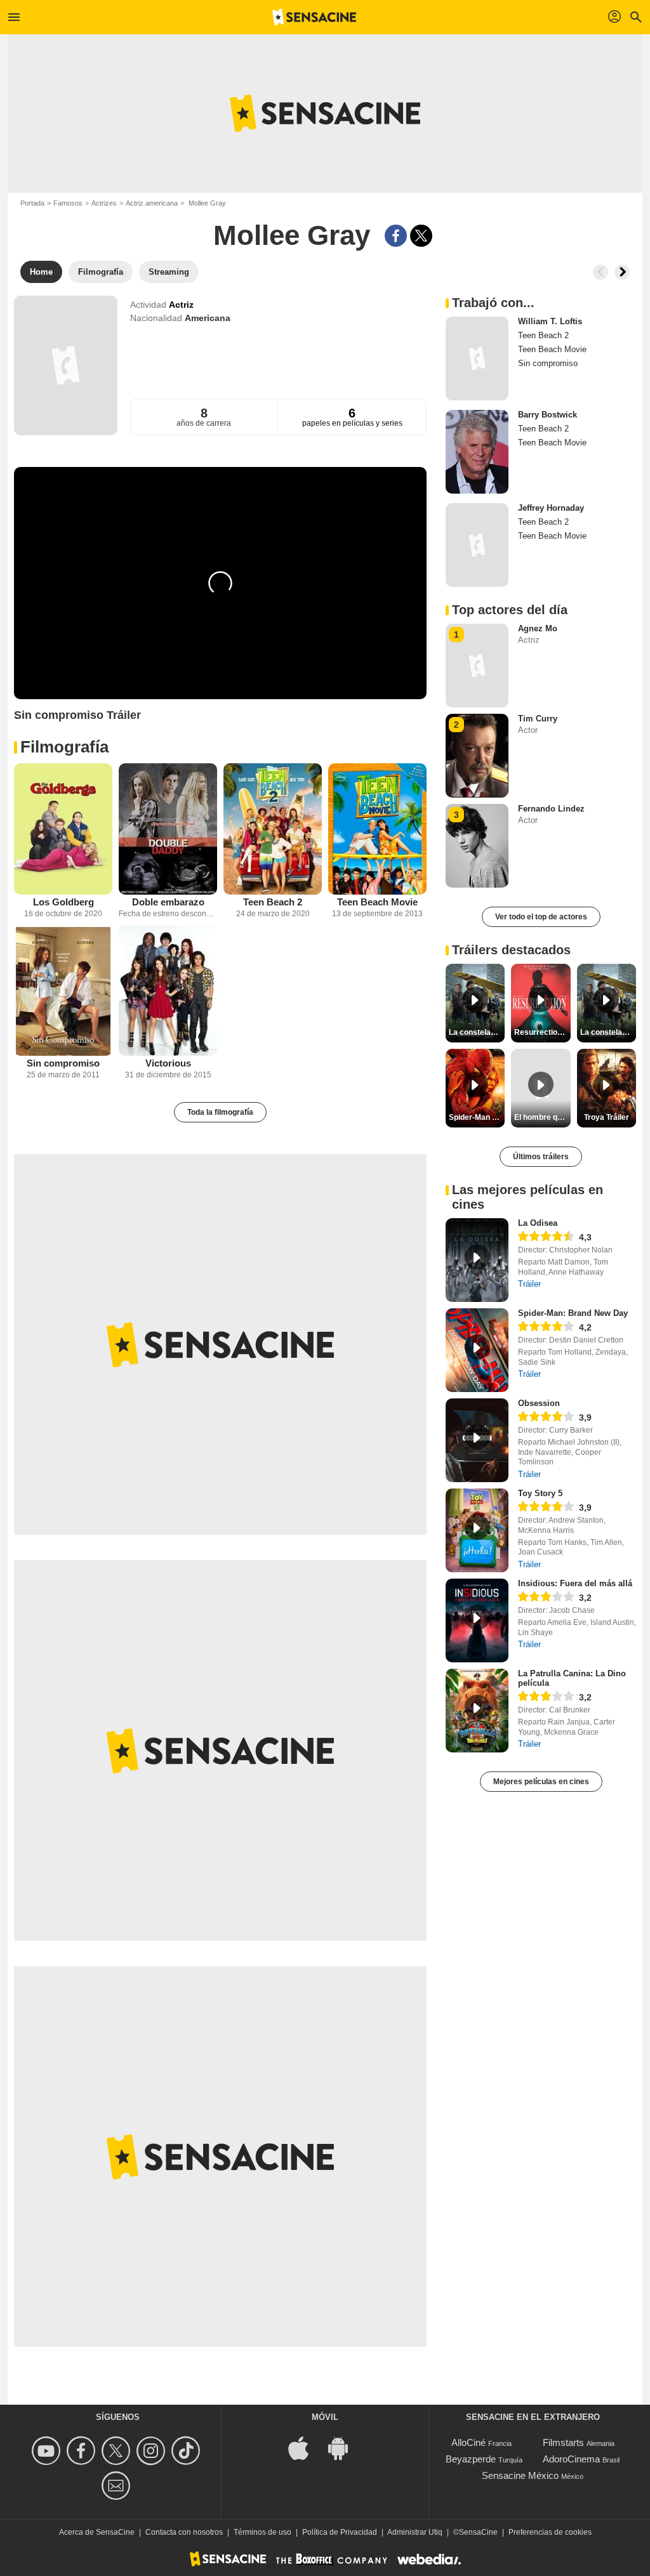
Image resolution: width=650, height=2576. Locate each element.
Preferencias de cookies (550, 2532)
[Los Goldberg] (63, 829)
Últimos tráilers (541, 1157)
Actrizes (104, 203)
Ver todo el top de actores (541, 917)
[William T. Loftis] (477, 358)
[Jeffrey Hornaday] (477, 545)
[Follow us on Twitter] (118, 2451)
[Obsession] (477, 1440)
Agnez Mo (538, 628)
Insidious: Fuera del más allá (575, 1583)
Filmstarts (563, 2442)
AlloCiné (468, 2442)
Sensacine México (520, 2475)
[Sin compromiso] (63, 991)
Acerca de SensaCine (97, 2532)
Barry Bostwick (547, 415)
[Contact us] (118, 2486)
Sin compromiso (63, 1063)
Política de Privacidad (340, 2532)
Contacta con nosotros (184, 2532)
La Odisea (538, 1223)
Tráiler (529, 1284)
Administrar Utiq (415, 2532)
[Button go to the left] (600, 272)
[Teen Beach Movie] (377, 829)
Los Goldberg (63, 902)
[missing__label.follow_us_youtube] (48, 2451)
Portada (32, 203)
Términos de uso (262, 2532)
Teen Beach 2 (273, 902)
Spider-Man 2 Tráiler (477, 1117)
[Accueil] (314, 17)
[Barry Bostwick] (477, 452)
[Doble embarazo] (168, 829)
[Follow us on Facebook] (83, 2451)
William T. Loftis (550, 321)
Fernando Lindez (551, 809)
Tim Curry (538, 719)
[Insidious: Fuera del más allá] (477, 1620)
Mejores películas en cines (541, 1782)
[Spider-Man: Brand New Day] (477, 1350)
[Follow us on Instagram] (153, 2451)
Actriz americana (152, 203)
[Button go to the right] (622, 272)
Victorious (168, 1063)
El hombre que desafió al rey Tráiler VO (542, 1117)
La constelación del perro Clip (477, 1032)
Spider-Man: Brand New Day (573, 1313)
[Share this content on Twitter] (421, 236)
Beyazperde (471, 2459)
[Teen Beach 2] (273, 829)
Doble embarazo (168, 902)
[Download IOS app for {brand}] (305, 2448)
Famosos (68, 203)
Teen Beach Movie (377, 902)
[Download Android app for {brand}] (345, 2448)
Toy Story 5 (540, 1493)
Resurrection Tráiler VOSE (542, 1032)
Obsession (539, 1403)
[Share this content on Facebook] (396, 236)
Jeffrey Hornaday (551, 508)
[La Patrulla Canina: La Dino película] (477, 1711)
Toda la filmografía (220, 1112)
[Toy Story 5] (477, 1530)
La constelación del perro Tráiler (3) (608, 1032)
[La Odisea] (477, 1260)
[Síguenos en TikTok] (188, 2451)
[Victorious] (168, 991)
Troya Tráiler (607, 1117)
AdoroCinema (571, 2459)
